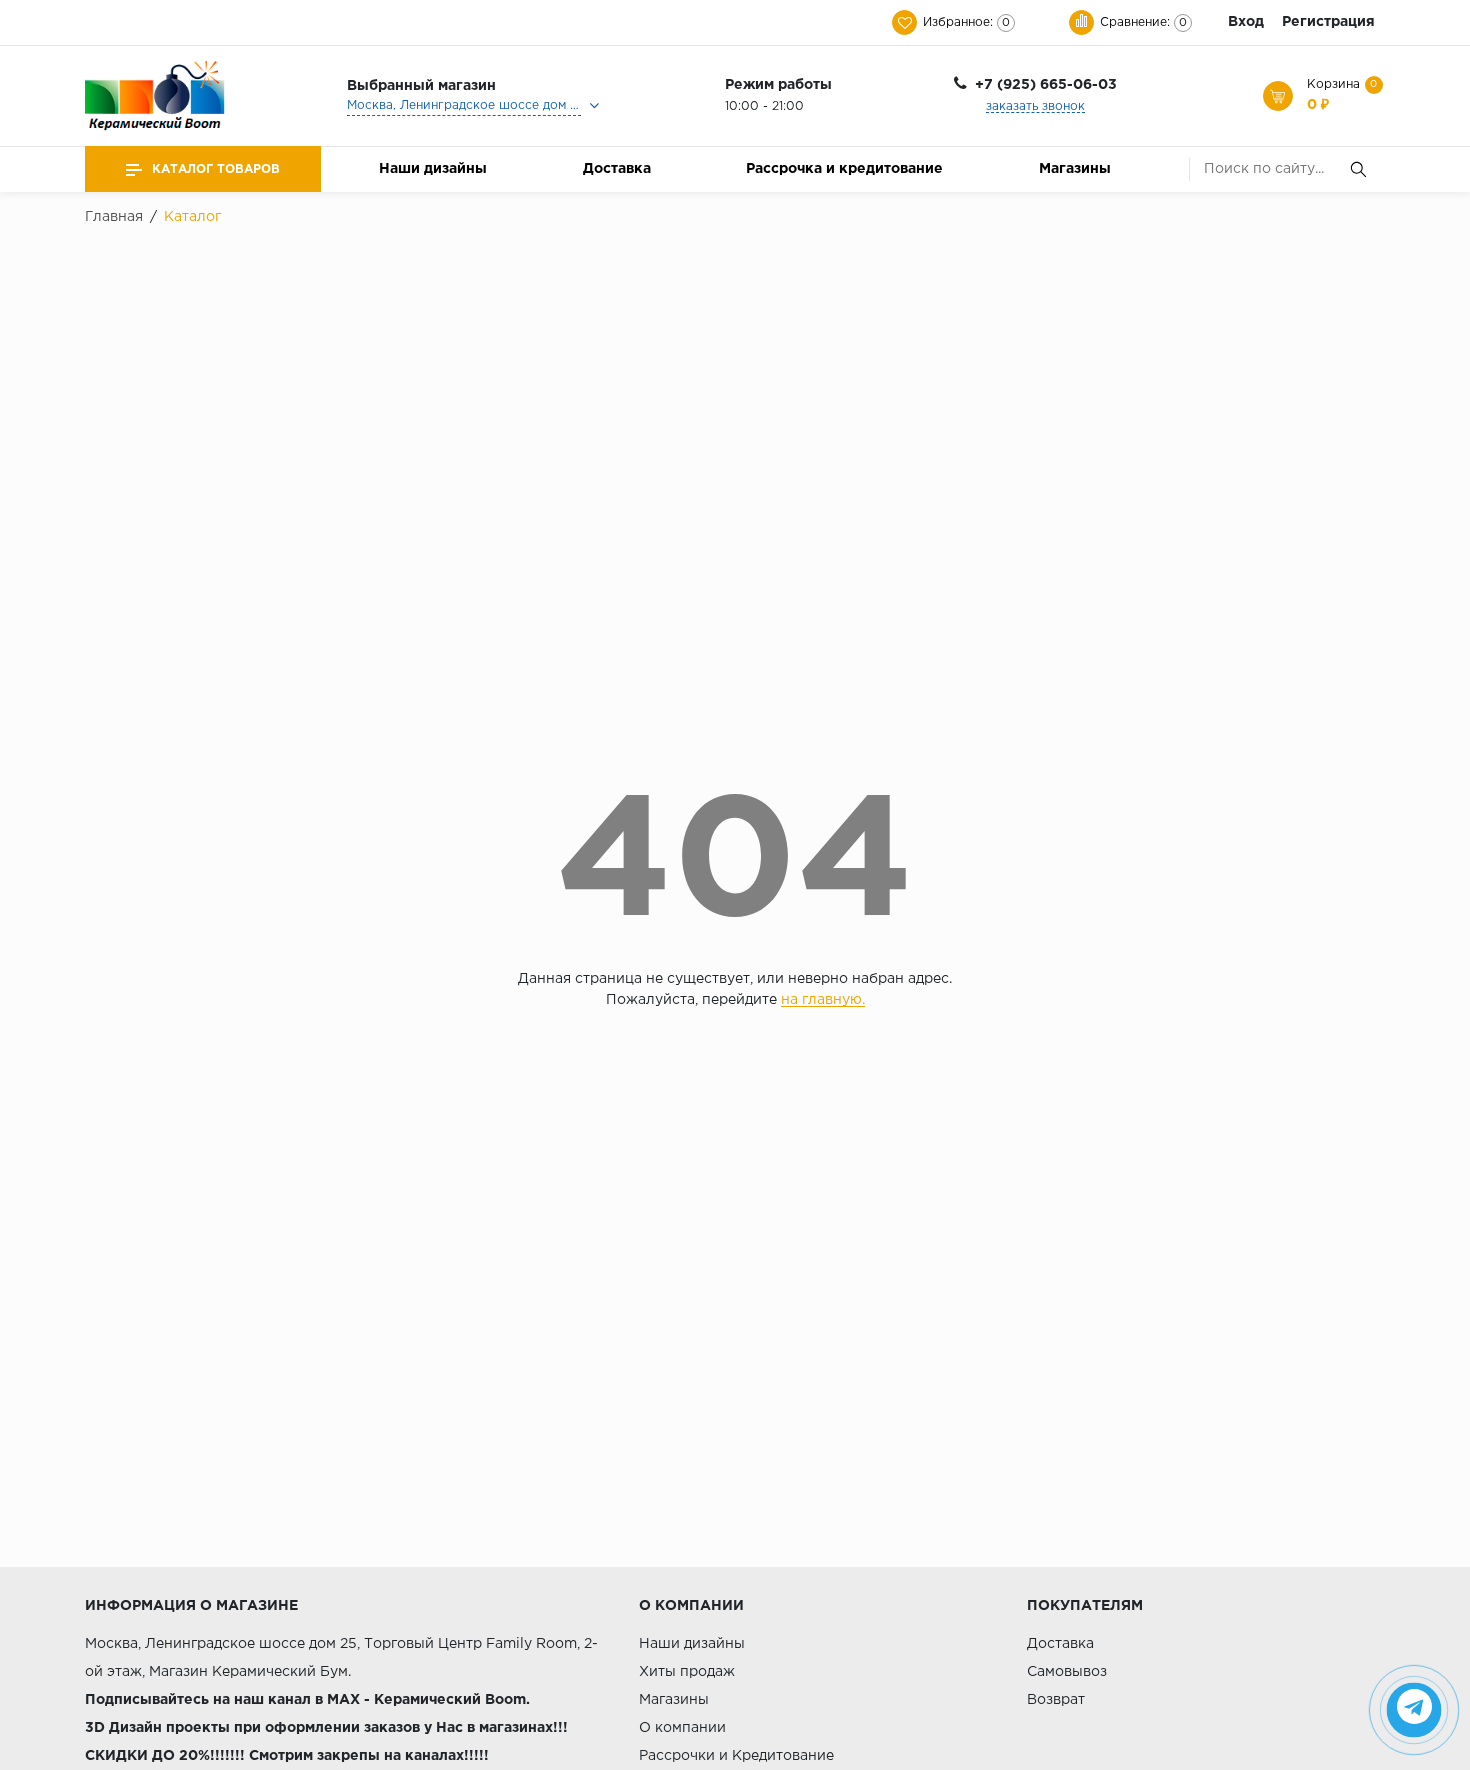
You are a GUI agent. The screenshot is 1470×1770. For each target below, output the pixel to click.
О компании (682, 1728)
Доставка (617, 169)
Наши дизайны (433, 169)
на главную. (823, 1000)
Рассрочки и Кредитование (736, 1756)
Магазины (1075, 169)
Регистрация (1328, 22)
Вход (1246, 22)
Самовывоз (1067, 1672)
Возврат (1056, 1700)
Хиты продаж (687, 1672)
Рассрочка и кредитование (844, 169)
